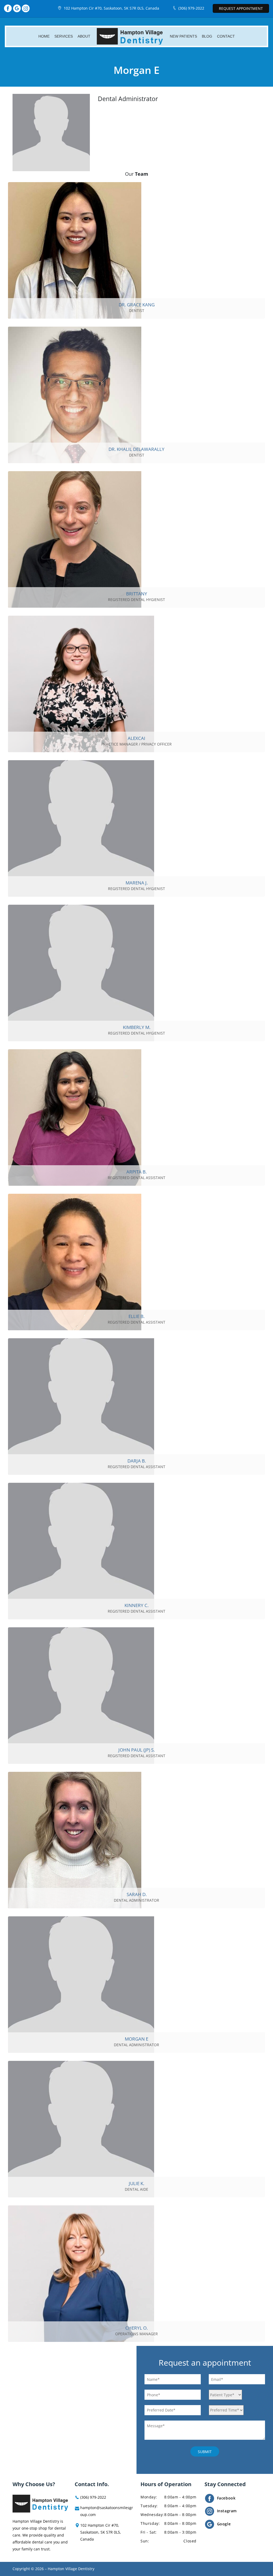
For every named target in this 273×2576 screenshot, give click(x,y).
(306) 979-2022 (191, 8)
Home (44, 36)
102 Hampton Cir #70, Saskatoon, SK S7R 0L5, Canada (111, 8)
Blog (207, 36)
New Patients (183, 36)
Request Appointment (241, 8)
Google (224, 2524)
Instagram (227, 2511)
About (84, 36)
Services (64, 36)
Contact (226, 36)
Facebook (226, 2498)
